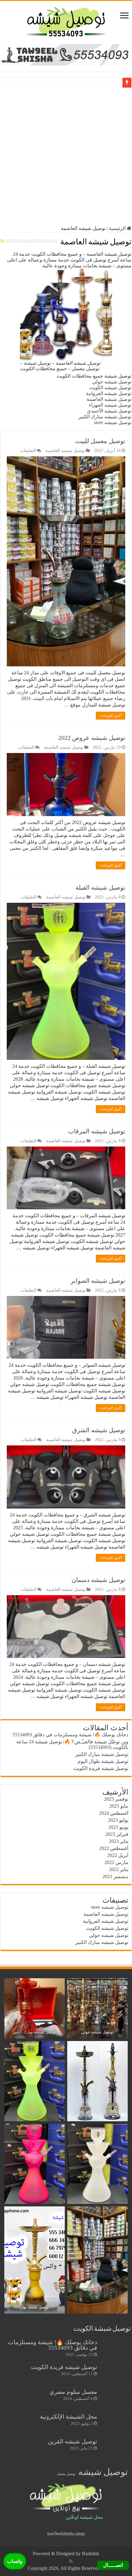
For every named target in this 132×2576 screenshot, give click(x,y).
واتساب (15, 2561)
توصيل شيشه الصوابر (98, 1281)
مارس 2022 (116, 1862)
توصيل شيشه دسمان (98, 1580)
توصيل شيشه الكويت (110, 388)
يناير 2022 (119, 1869)
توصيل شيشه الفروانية (109, 393)
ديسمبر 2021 (115, 1876)
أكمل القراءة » (111, 716)
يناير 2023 (119, 1841)
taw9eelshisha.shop (66, 2534)
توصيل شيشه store (113, 422)
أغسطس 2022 (114, 1848)
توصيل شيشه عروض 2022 (92, 738)
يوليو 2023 (118, 1820)
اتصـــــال (113, 2565)
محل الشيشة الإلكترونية (68, 2417)
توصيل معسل (66, 2474)
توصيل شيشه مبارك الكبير (105, 417)
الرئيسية (118, 228)
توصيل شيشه (103, 2472)
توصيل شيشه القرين (72, 2441)
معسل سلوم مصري (73, 2392)
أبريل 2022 (118, 1855)
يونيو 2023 (118, 1827)
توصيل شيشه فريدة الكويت (101, 1768)
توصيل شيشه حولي (112, 382)
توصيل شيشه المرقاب (97, 1131)
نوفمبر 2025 (116, 1799)
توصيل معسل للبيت (100, 441)
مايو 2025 (119, 1806)
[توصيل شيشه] (66, 21)
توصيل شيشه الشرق (99, 1430)
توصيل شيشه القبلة (100, 887)
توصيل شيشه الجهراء (110, 405)
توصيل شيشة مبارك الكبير (102, 1754)
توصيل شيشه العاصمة (109, 399)
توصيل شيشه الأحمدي (109, 411)
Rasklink (91, 2553)
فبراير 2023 (117, 1834)
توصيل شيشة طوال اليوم (103, 1761)
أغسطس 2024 (114, 1813)
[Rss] (71, 2561)
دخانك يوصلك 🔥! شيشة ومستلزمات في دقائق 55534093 (70, 1735)
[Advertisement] (66, 156)
